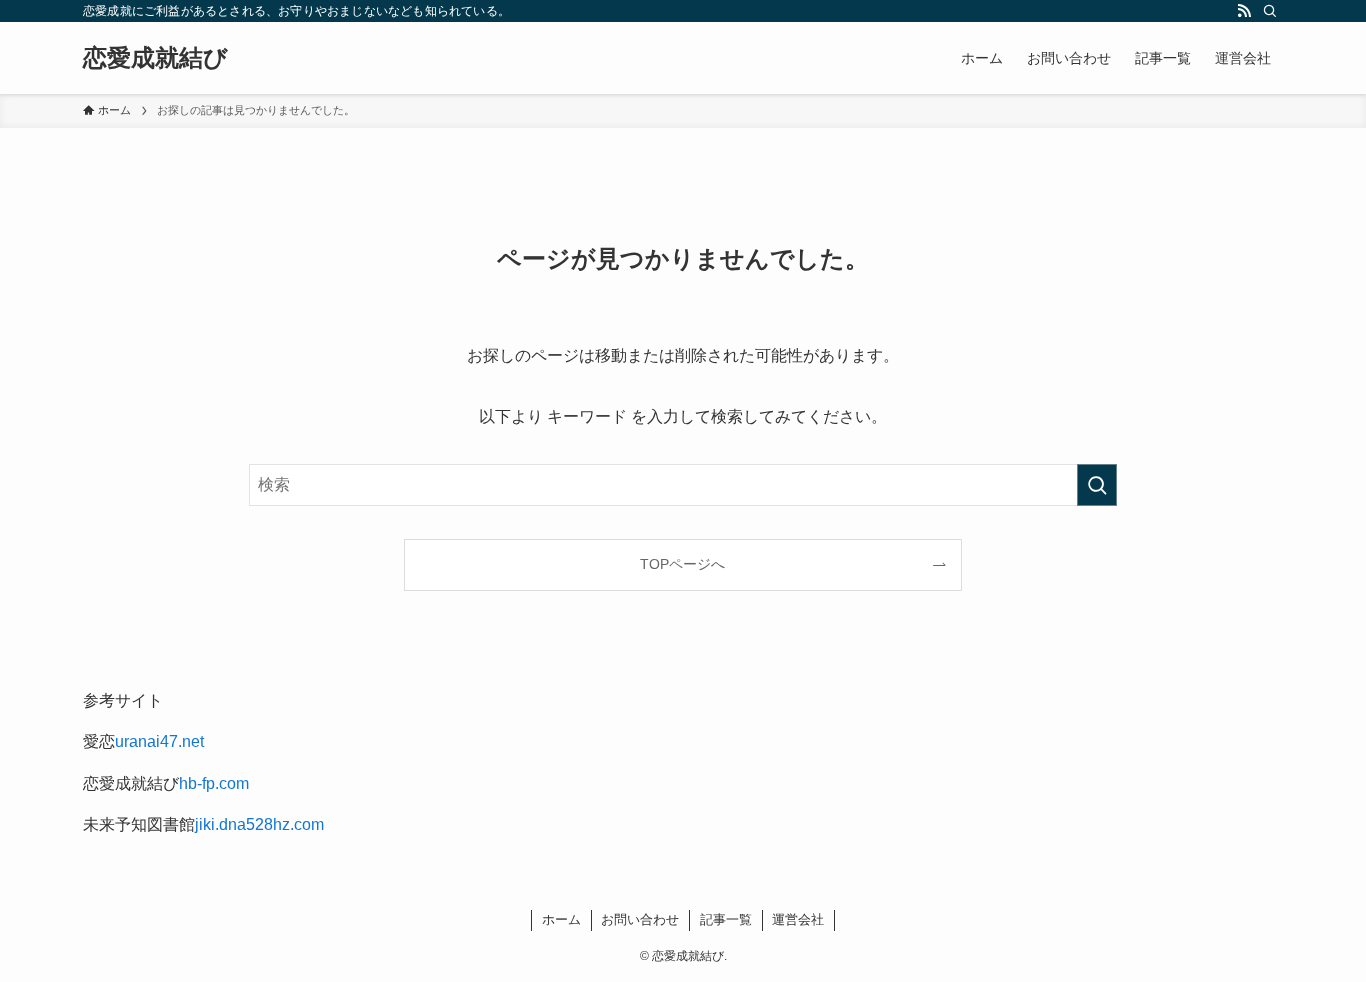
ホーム (561, 919)
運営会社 (798, 919)
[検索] (1270, 11)
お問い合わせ (640, 919)
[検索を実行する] (1097, 485)
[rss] (1244, 11)
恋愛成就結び (155, 58)
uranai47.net (159, 741)
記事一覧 (726, 919)
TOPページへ (682, 564)
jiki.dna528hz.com (259, 824)
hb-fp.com (214, 783)
